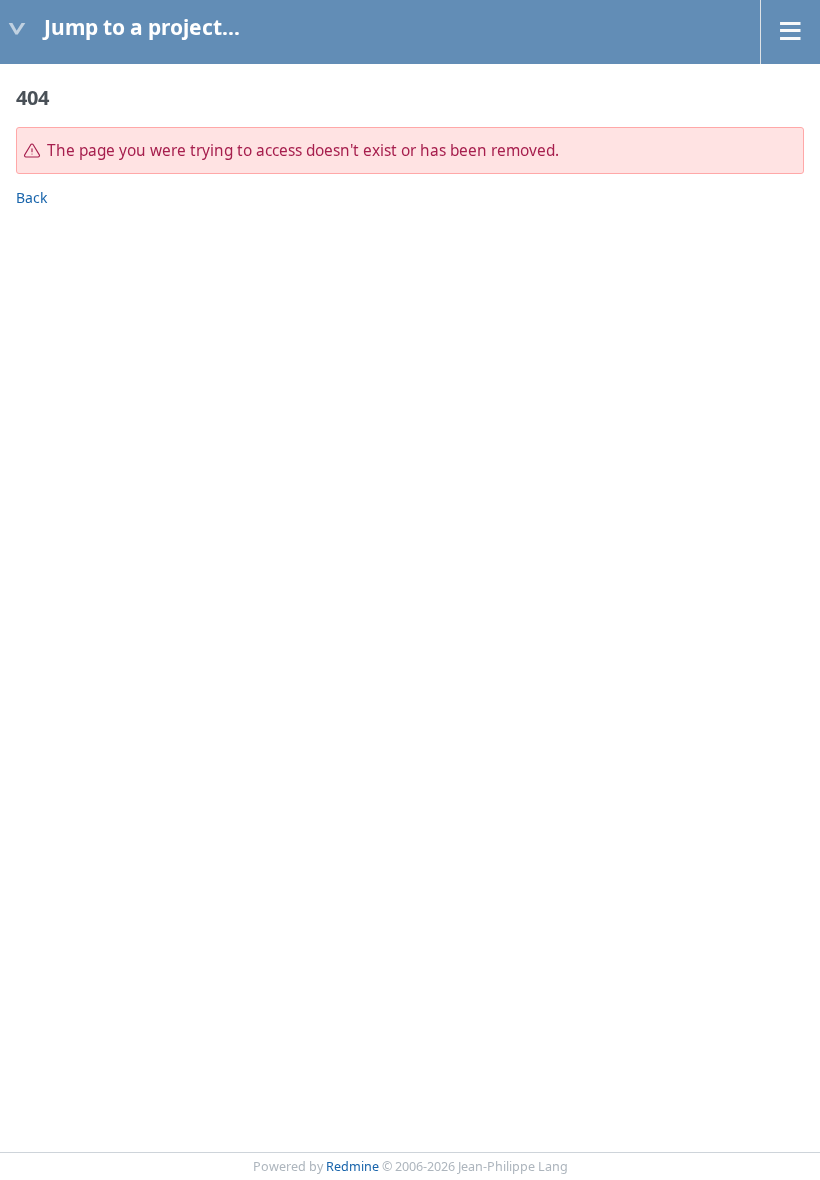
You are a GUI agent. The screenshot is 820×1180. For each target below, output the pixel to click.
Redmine (352, 1166)
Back (31, 197)
